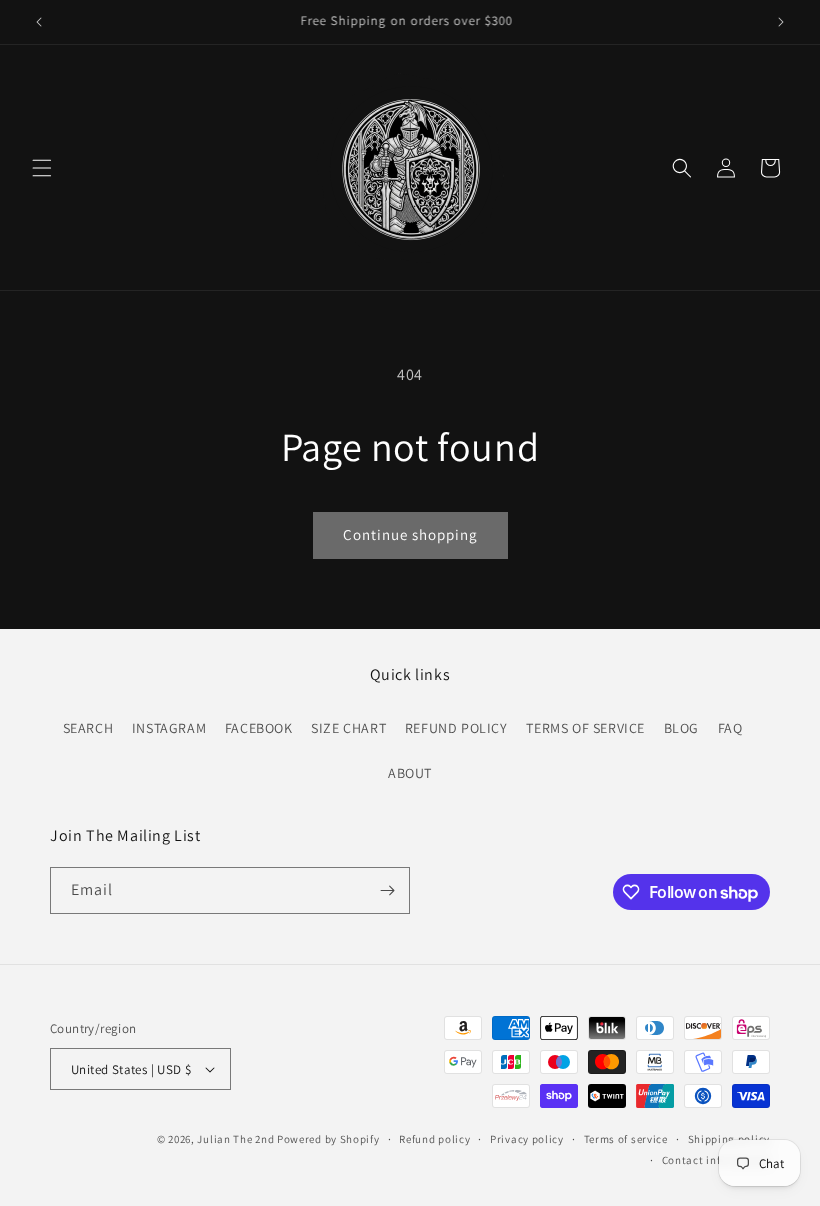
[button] (42, 168)
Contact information (716, 1160)
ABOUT (410, 773)
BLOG (681, 728)
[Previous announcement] (39, 22)
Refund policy (434, 1139)
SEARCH (88, 728)
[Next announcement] (781, 22)
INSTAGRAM (169, 728)
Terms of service (626, 1139)
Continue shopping (410, 534)
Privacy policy (527, 1139)
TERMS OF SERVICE (585, 728)
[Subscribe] (387, 890)
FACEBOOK (259, 728)
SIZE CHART (348, 728)
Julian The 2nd (235, 1139)
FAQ (730, 728)
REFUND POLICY (456, 728)
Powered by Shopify (328, 1139)
